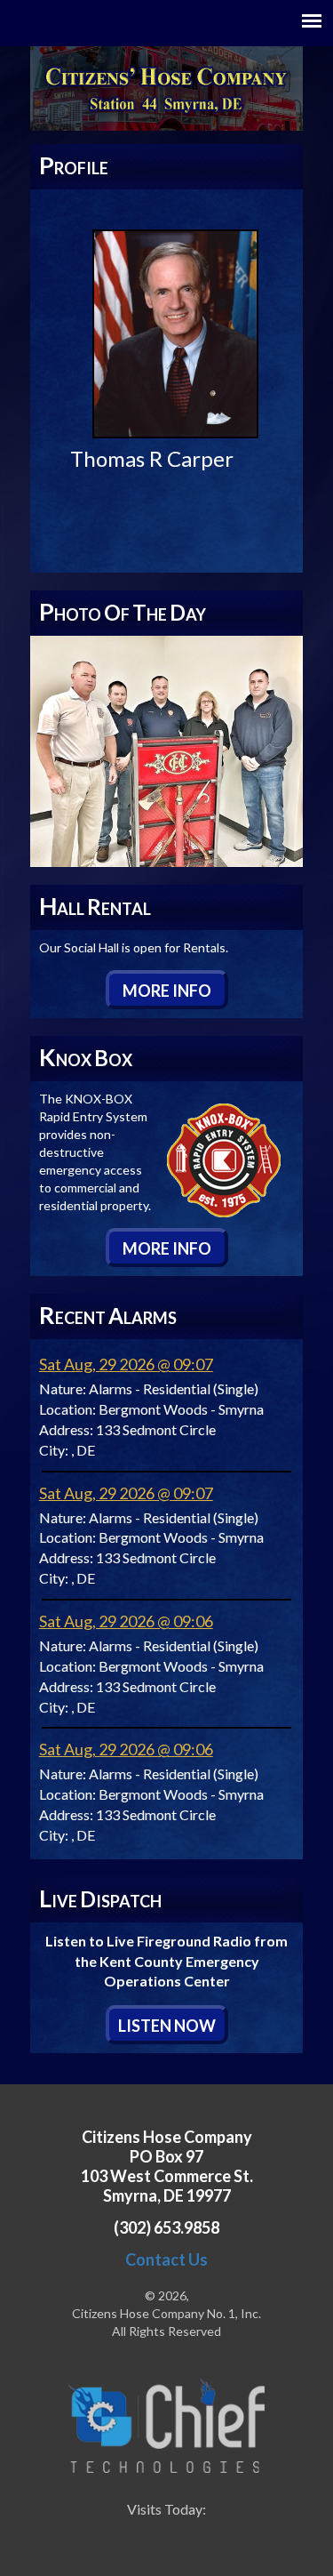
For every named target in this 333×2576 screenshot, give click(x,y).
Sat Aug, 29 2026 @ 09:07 (126, 1364)
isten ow (167, 2026)
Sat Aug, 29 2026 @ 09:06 (126, 1621)
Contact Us (166, 2259)
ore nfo (167, 991)
